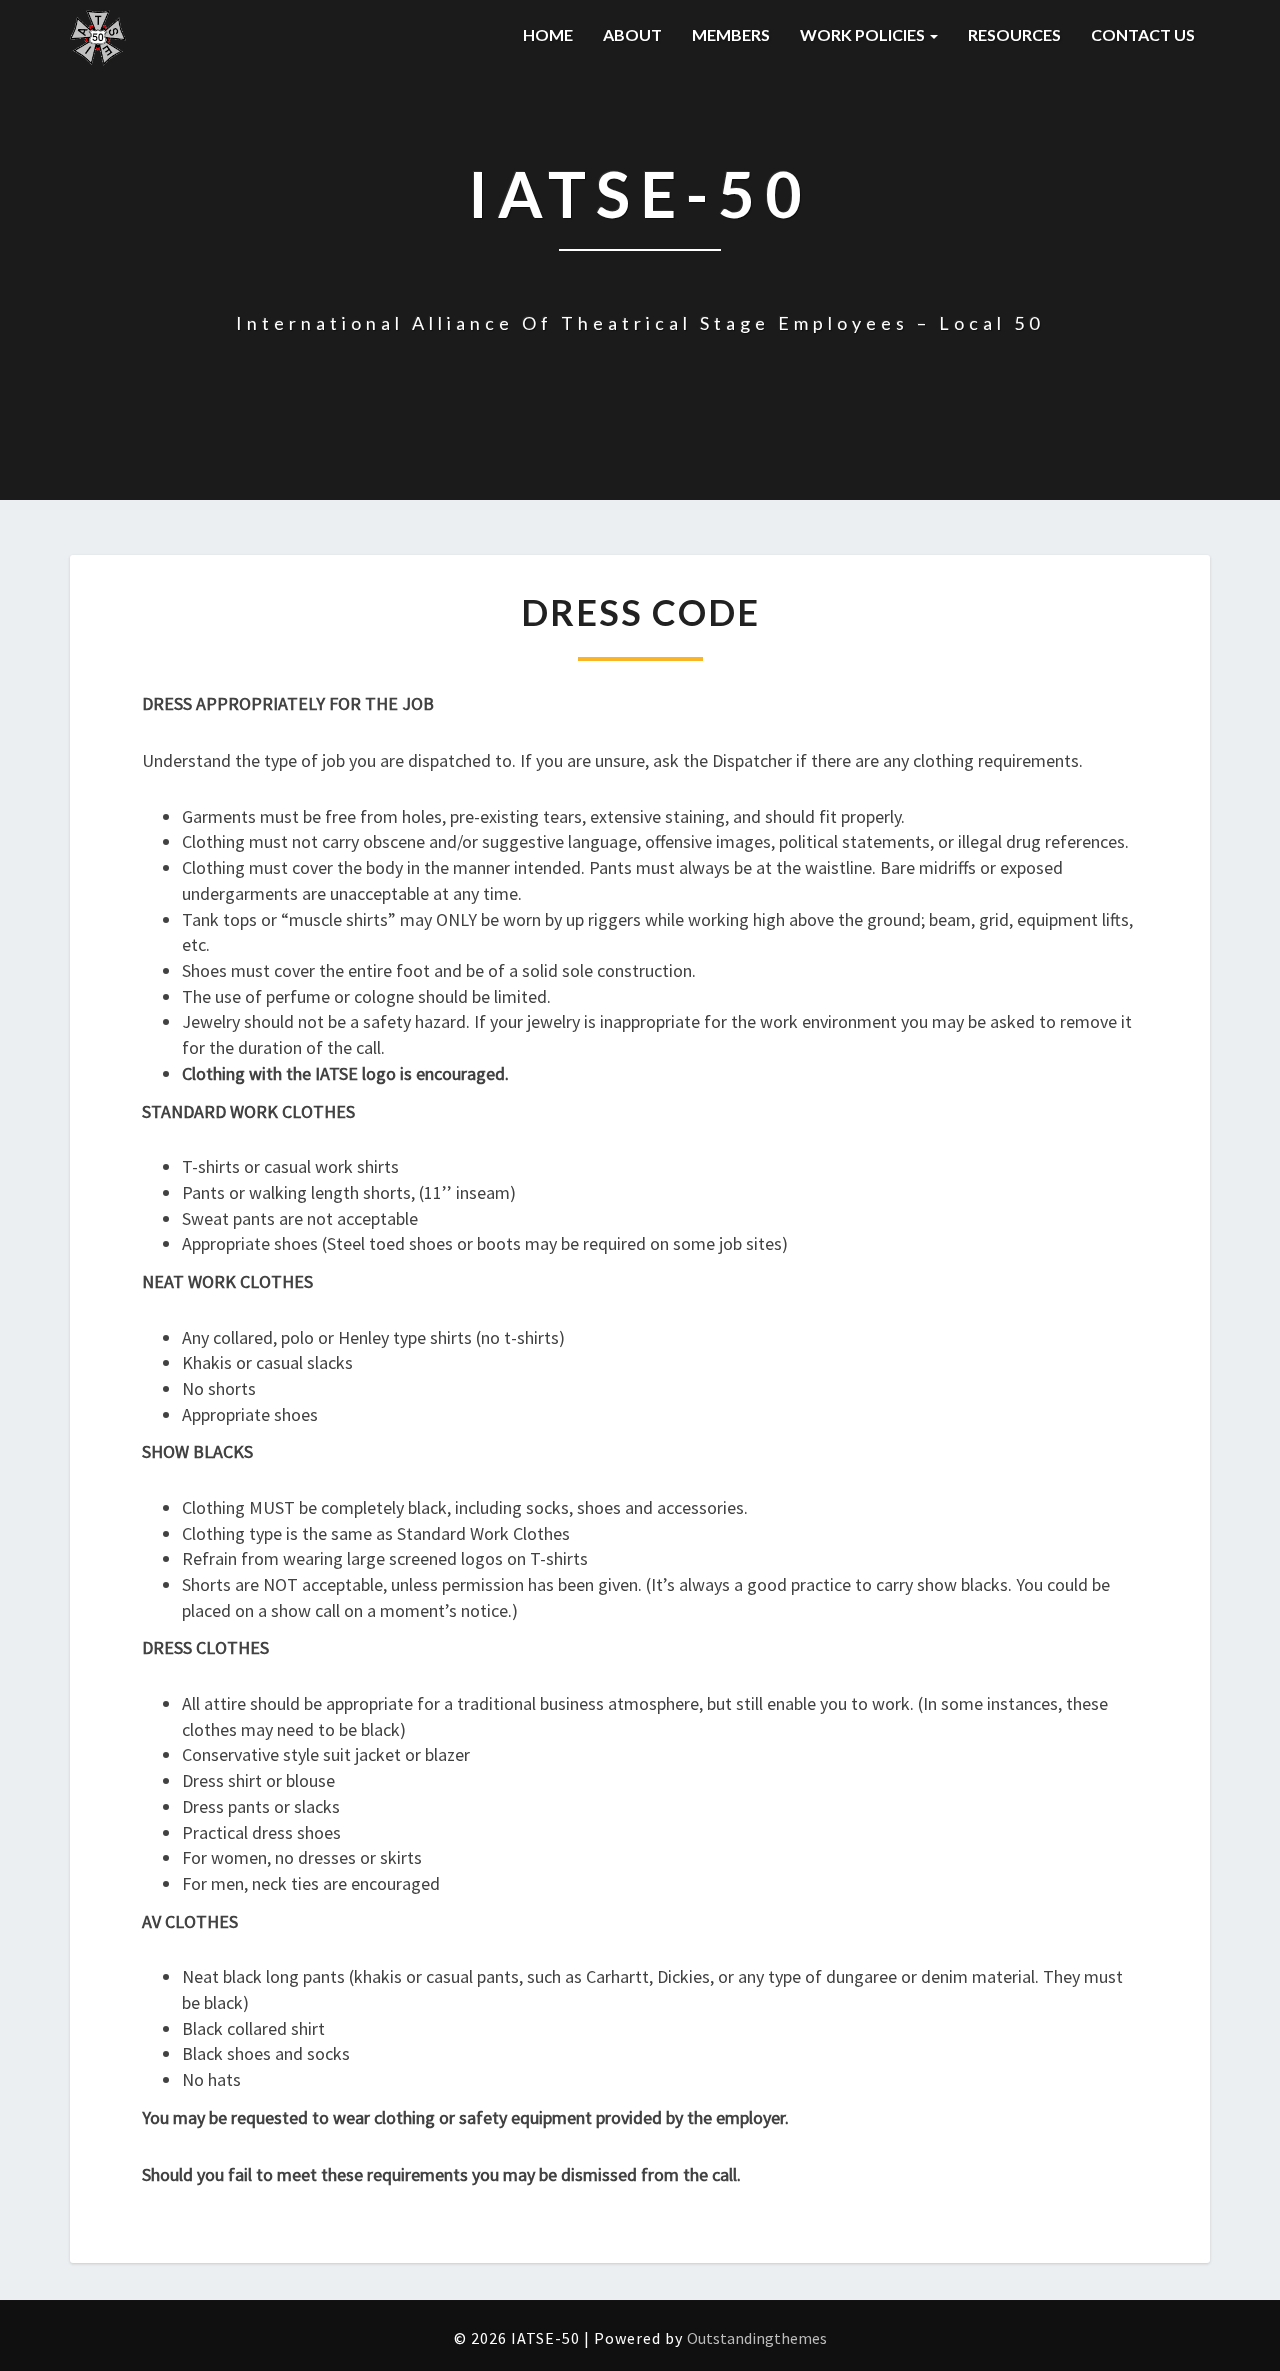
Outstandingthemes (757, 2338)
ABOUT (632, 34)
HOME (548, 34)
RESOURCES (1014, 34)
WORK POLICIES (864, 34)
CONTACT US (1143, 34)
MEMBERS (731, 34)
